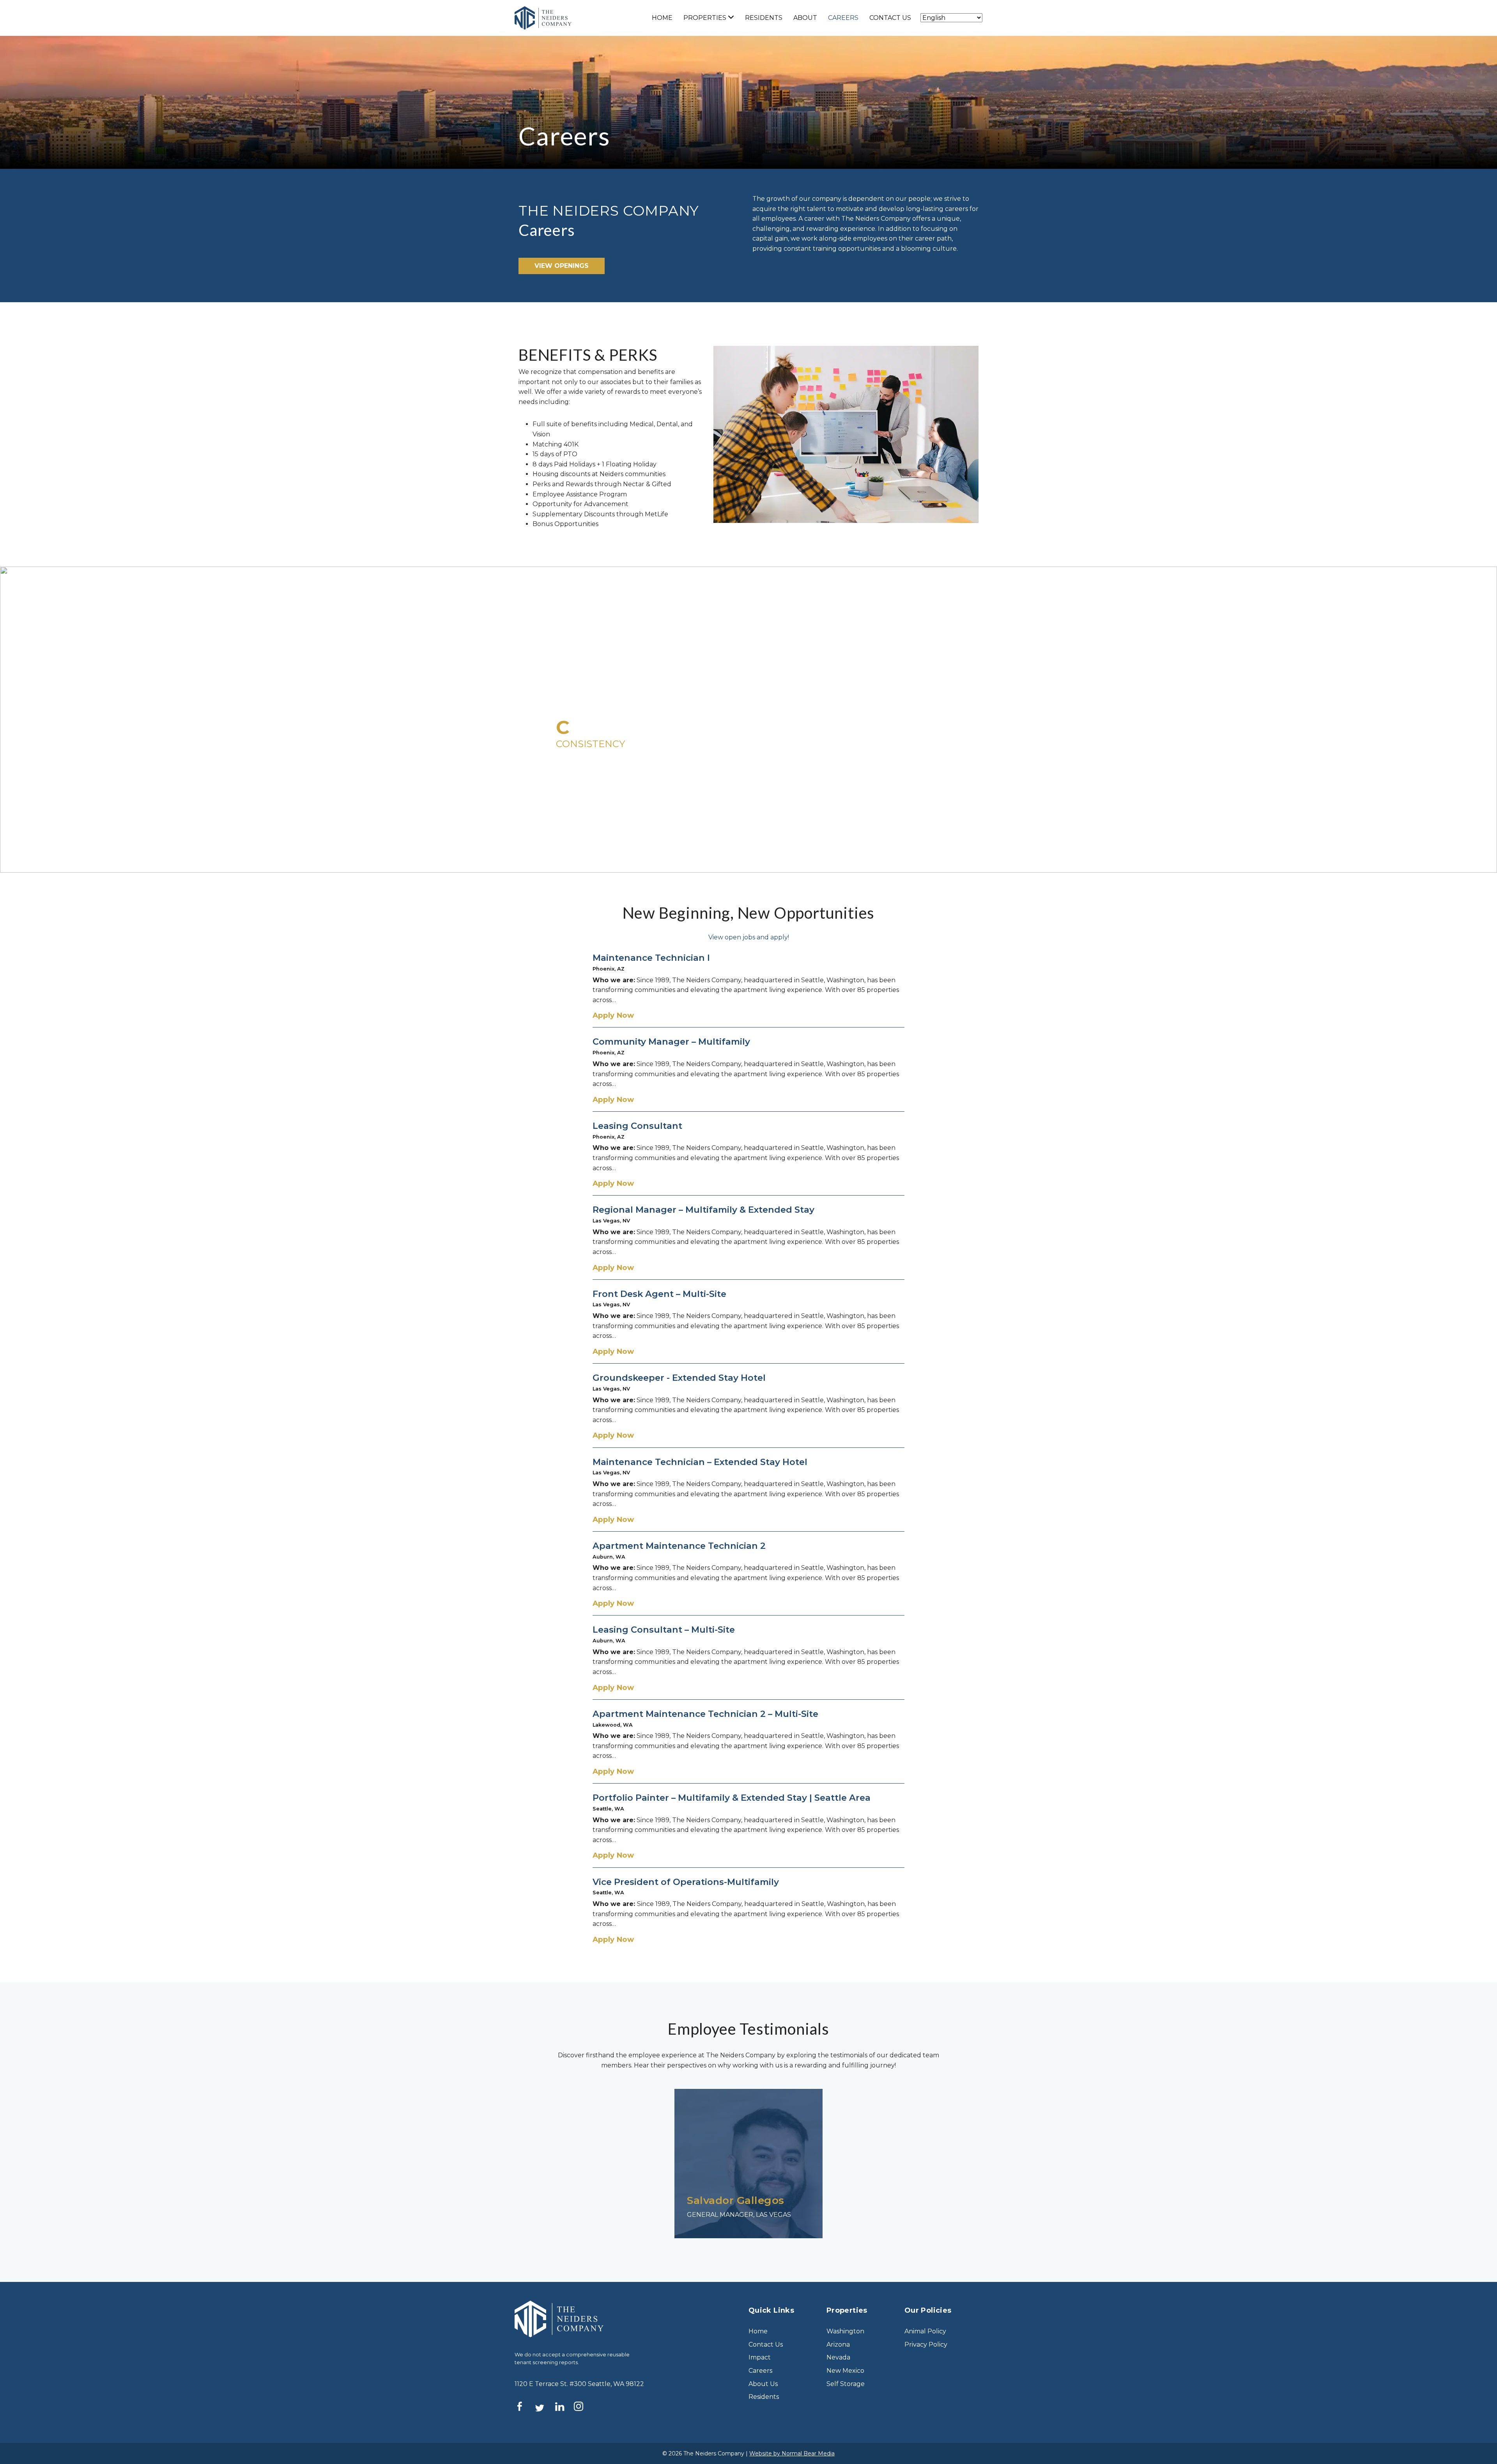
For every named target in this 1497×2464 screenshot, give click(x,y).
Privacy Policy (926, 2344)
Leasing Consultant (637, 1126)
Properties (705, 18)
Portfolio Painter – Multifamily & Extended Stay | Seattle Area (732, 1798)
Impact (760, 2357)
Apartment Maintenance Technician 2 (679, 1546)
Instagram (583, 2406)
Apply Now (613, 1015)
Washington (845, 2331)
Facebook (524, 2406)
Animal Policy (925, 2331)
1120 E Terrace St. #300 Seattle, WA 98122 (579, 2384)
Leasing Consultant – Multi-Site (664, 1630)
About (805, 18)
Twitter (544, 2408)
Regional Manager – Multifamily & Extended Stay (703, 1210)
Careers (843, 18)
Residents (764, 18)
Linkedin (564, 2406)
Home (662, 18)
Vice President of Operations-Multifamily (686, 1882)
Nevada (838, 2357)
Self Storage (846, 2384)
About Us (763, 2384)
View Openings (562, 266)
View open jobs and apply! (749, 937)
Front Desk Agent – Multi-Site (659, 1294)
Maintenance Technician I (651, 958)
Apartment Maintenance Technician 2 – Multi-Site (705, 1714)
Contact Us (890, 18)
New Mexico (845, 2371)
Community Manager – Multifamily (671, 1042)
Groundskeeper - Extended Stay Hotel (679, 1378)
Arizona (838, 2344)
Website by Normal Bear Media (792, 2453)
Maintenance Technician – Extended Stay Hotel (700, 1462)
